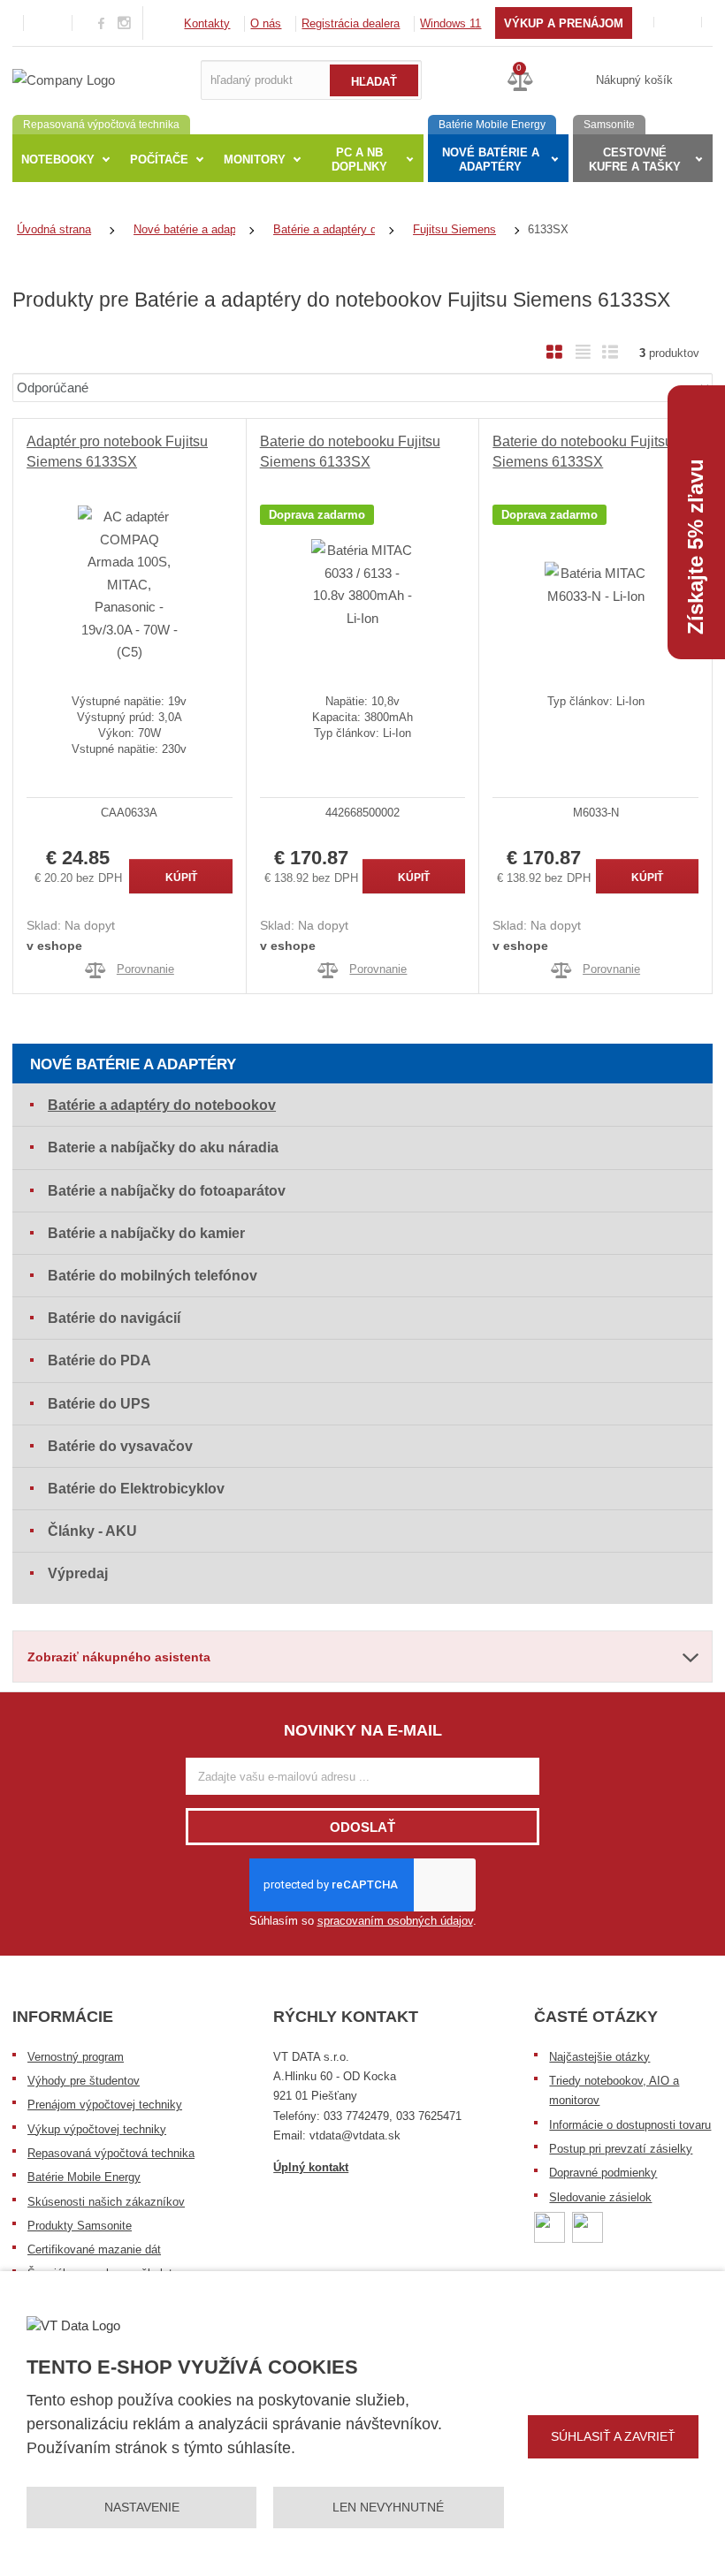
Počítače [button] (159, 160)
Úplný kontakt (311, 2167)
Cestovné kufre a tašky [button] (635, 160)
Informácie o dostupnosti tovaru (630, 2125)
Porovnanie (145, 969)
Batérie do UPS (99, 1404)
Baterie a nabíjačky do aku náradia (163, 1147)
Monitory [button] (255, 160)
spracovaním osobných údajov (395, 1921)
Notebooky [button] (58, 160)
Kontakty (207, 23)
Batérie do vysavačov (120, 1446)
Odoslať (362, 1827)
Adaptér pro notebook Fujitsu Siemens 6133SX (117, 451)
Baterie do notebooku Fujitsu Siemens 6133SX (350, 451)
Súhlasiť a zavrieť (613, 2436)
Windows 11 (450, 23)
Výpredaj (78, 1573)
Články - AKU (92, 1531)
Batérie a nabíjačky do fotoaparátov (167, 1191)
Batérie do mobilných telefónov (153, 1276)
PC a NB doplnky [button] (359, 160)
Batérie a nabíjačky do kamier (146, 1233)
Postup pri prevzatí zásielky (621, 2149)
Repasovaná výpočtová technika (111, 2153)
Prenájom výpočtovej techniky (105, 2105)
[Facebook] (101, 23)
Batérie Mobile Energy (84, 2177)
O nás (266, 23)
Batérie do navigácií (114, 1318)
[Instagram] (125, 23)
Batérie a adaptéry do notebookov (162, 1105)
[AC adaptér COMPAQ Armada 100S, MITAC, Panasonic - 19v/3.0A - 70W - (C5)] (130, 584)
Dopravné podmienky (603, 2173)
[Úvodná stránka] (64, 79)
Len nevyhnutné (388, 2507)
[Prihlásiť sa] (678, 23)
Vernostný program (76, 2057)
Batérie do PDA (99, 1360)
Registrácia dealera (351, 23)
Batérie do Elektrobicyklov (136, 1489)
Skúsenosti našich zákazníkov (106, 2202)
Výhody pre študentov (84, 2081)
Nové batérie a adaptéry (133, 1064)
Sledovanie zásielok (600, 2197)
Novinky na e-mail (363, 1730)
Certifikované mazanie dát (94, 2249)
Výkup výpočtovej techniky (97, 2129)
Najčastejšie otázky (599, 2057)
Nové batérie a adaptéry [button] (491, 160)
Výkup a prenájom (564, 23)
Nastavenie (142, 2507)
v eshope (54, 946)
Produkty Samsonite (80, 2226)
